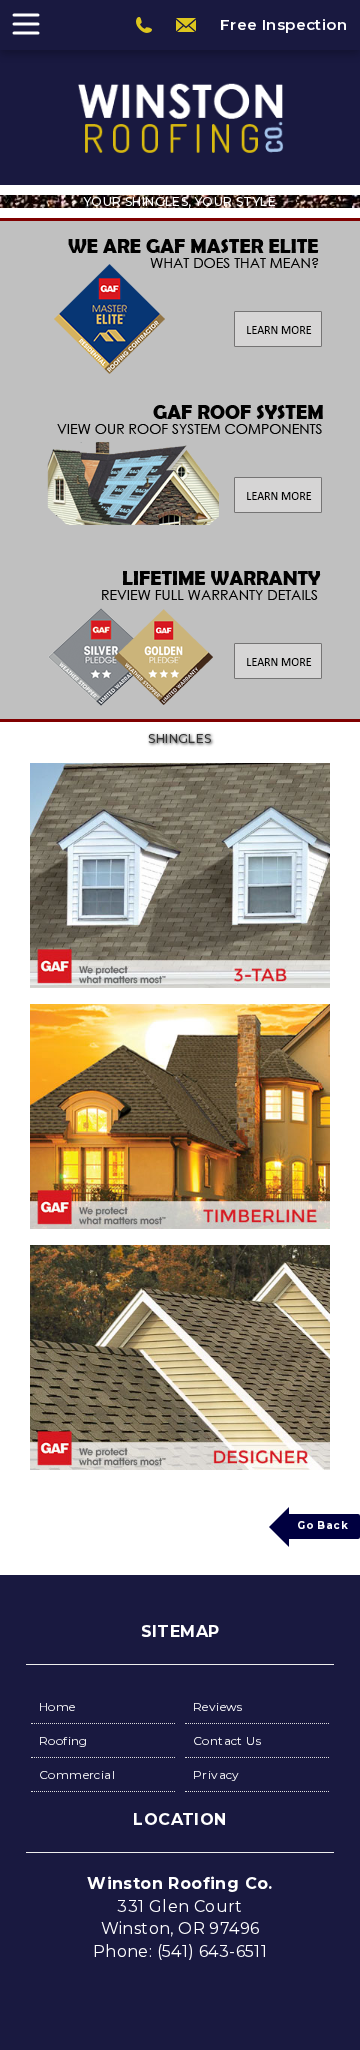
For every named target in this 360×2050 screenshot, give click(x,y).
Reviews (218, 1706)
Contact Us (227, 1740)
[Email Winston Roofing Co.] (186, 25)
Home (57, 1706)
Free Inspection (283, 24)
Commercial (77, 1774)
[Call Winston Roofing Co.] (144, 25)
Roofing (63, 1740)
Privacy (216, 1774)
